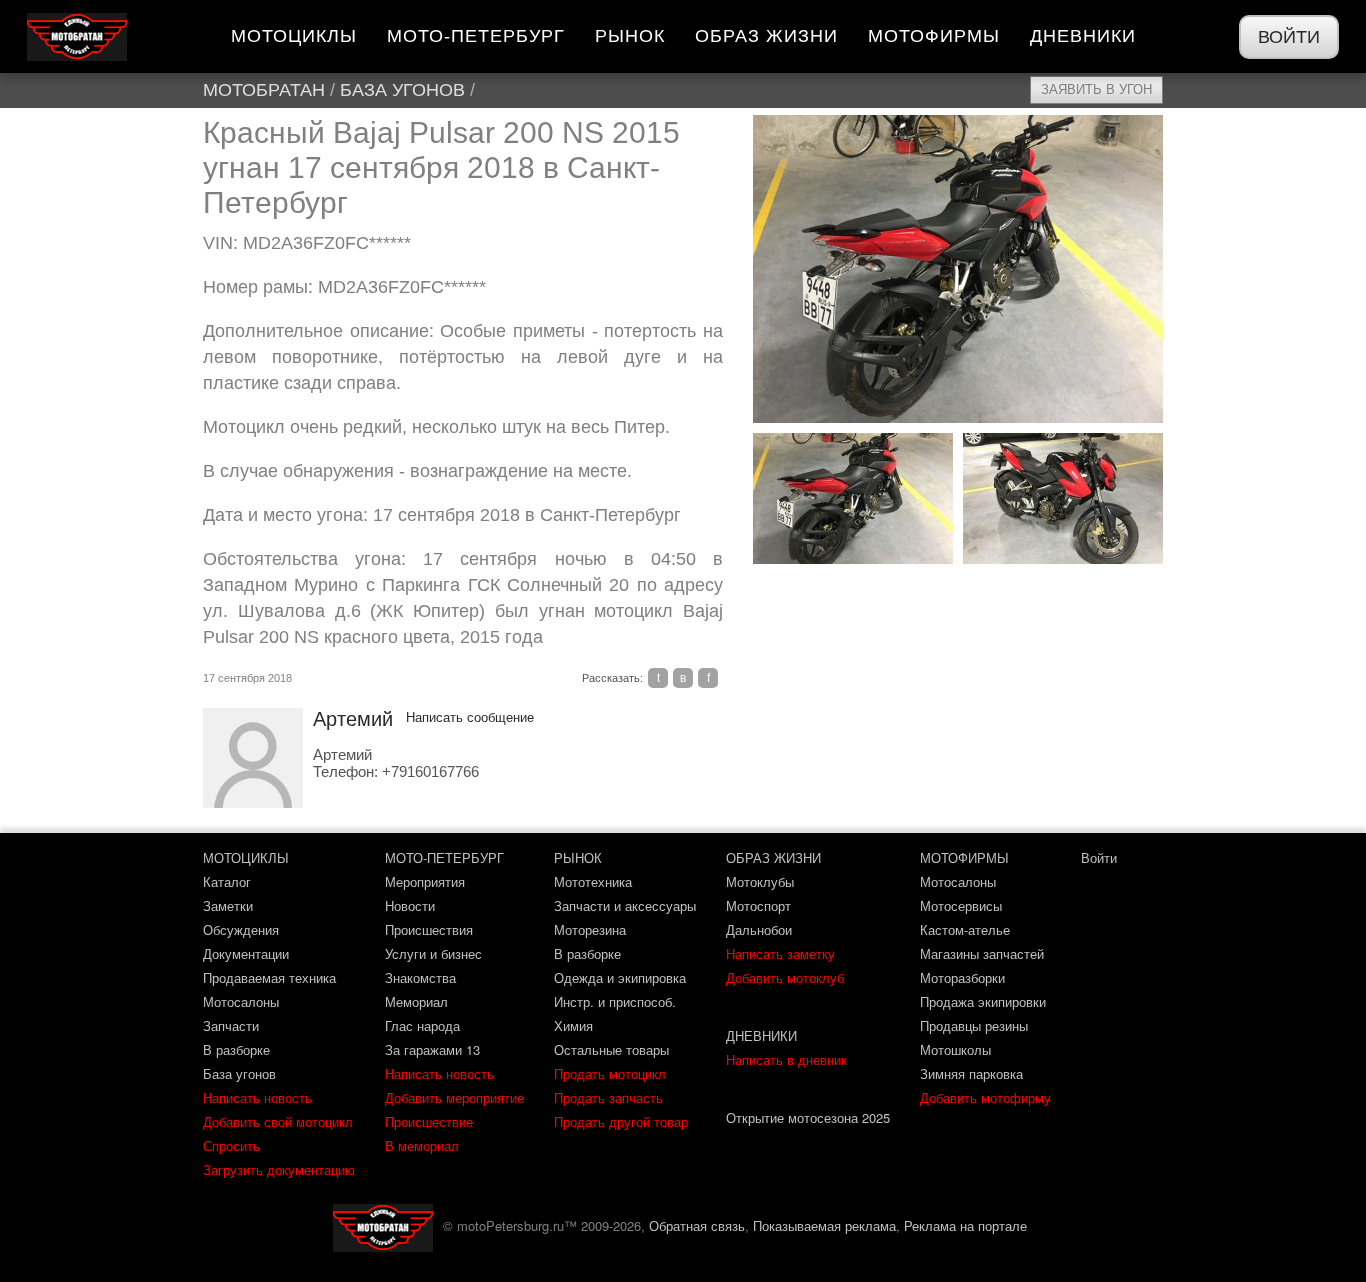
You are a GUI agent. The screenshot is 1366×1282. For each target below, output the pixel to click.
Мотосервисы (961, 905)
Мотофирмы (934, 36)
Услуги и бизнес (433, 953)
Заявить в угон (1096, 89)
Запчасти (231, 1025)
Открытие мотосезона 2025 (808, 1117)
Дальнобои (759, 929)
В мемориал (422, 1145)
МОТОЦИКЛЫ (246, 857)
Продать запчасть (608, 1097)
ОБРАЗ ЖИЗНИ (773, 857)
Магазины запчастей (982, 953)
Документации (246, 953)
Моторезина (590, 929)
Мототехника (593, 881)
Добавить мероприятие (454, 1097)
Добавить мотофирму (985, 1097)
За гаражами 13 (432, 1049)
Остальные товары (611, 1049)
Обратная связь (697, 1225)
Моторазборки (962, 977)
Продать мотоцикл (610, 1073)
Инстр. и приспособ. (615, 1001)
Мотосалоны (241, 1001)
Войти (1289, 37)
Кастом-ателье (965, 929)
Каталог (227, 881)
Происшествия (429, 929)
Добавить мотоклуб (785, 977)
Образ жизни (766, 36)
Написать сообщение (470, 717)
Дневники (1083, 36)
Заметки (228, 905)
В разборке (236, 1049)
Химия (573, 1025)
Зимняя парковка (971, 1073)
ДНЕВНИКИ (761, 1035)
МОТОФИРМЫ (964, 857)
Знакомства (420, 977)
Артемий (353, 719)
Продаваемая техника (269, 977)
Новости (410, 905)
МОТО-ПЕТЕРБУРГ (444, 857)
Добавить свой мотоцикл (278, 1121)
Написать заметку (780, 953)
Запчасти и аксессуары (625, 905)
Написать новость (257, 1097)
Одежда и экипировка (620, 977)
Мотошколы (955, 1049)
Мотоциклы (294, 36)
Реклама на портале (965, 1225)
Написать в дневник (786, 1059)
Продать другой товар (621, 1121)
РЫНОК (578, 857)
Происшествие (429, 1121)
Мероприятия (425, 881)
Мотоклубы (760, 881)
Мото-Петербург (476, 36)
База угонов (402, 90)
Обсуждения (241, 929)
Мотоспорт (758, 905)
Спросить (231, 1145)
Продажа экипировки (983, 1001)
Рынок (630, 36)
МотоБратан (264, 90)
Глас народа (422, 1025)
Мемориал (416, 1001)
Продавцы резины (974, 1025)
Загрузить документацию (279, 1169)
